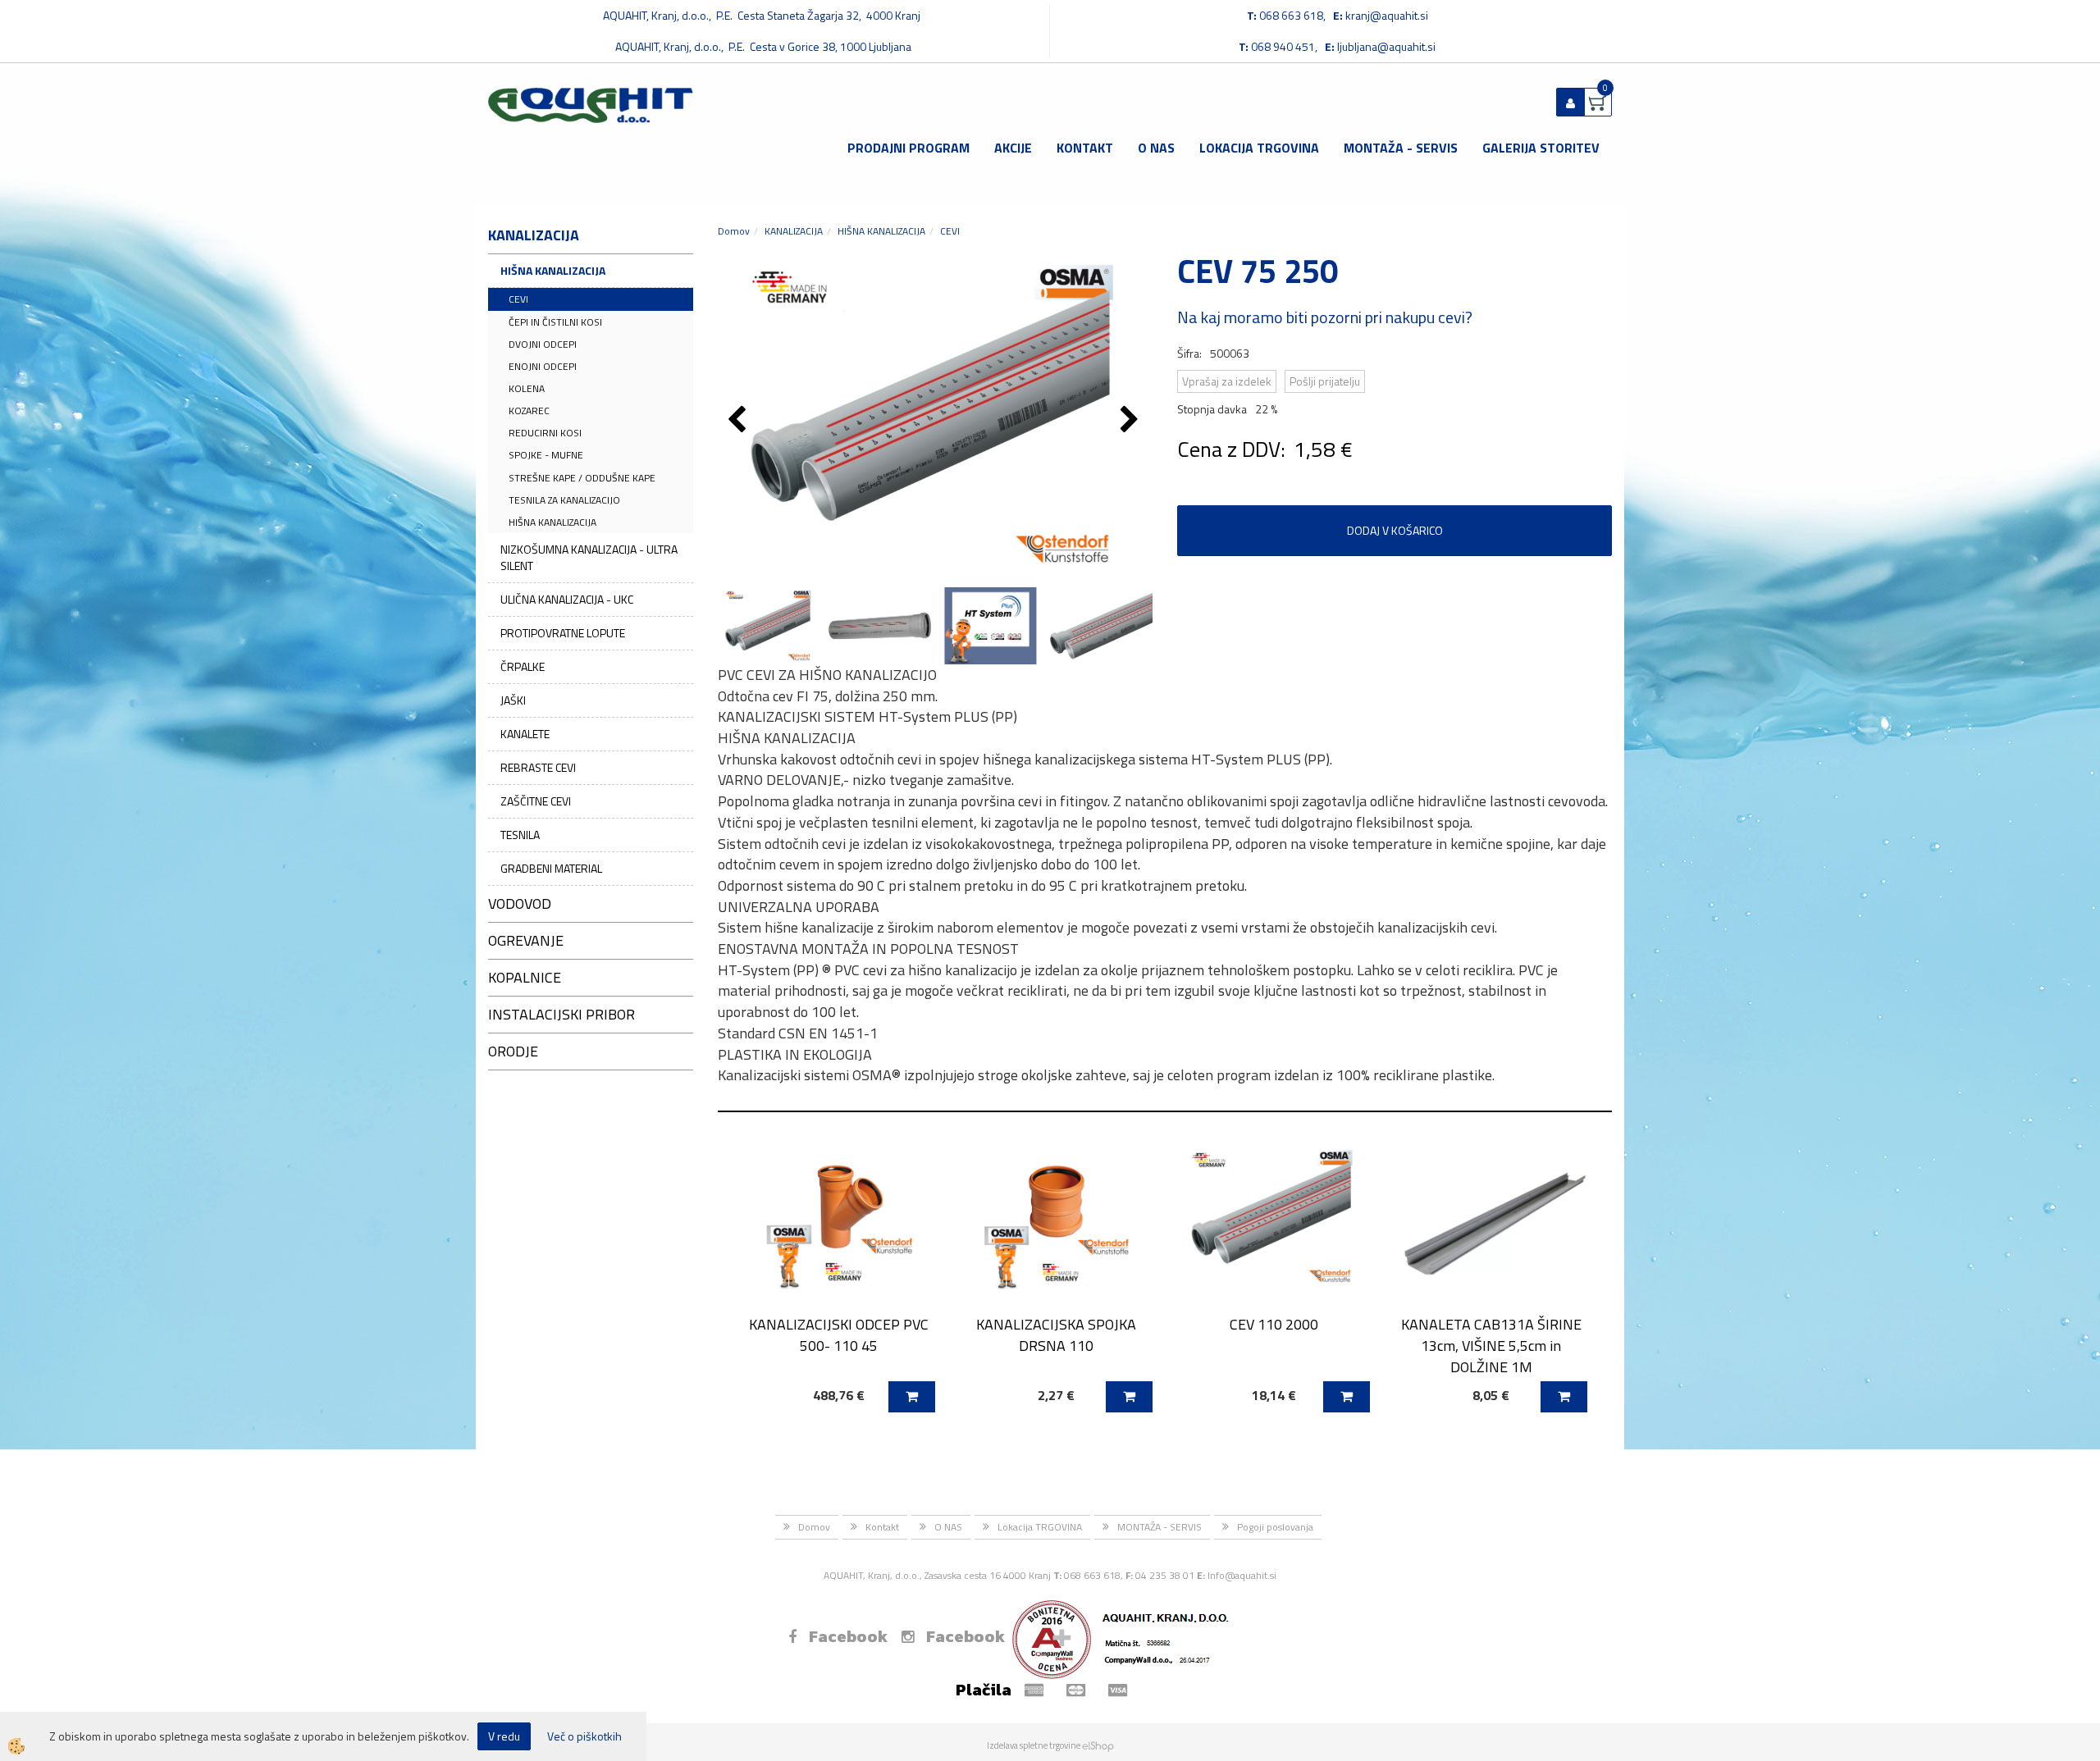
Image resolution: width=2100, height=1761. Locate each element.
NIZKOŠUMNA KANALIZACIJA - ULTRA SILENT (589, 557)
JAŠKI (513, 700)
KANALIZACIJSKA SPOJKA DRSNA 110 (1056, 1334)
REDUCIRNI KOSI (545, 433)
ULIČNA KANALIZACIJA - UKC (567, 599)
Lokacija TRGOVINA (1259, 148)
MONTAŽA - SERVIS (1401, 148)
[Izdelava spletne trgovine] (1098, 1745)
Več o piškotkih (584, 1736)
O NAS (1156, 148)
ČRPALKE (523, 666)
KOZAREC (529, 411)
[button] (1132, 421)
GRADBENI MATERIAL (551, 868)
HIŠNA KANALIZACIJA (553, 270)
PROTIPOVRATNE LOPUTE (563, 633)
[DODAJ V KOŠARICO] (912, 1397)
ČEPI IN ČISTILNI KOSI (555, 322)
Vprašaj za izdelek (1227, 381)
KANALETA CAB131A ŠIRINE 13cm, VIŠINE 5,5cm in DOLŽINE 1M (1491, 1345)
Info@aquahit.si (1242, 1575)
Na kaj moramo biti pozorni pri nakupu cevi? (1325, 317)
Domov (734, 231)
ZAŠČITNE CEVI (536, 801)
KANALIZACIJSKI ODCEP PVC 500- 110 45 (839, 1334)
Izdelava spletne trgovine (1034, 1745)
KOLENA (527, 388)
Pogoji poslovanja (1275, 1527)
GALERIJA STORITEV (1541, 148)
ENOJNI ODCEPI (543, 366)
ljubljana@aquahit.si (1386, 46)
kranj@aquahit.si (1387, 15)
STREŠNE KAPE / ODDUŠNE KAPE (582, 478)
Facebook (848, 1636)
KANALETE (525, 734)
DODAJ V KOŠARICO (1395, 530)
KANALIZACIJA (794, 231)
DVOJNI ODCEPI (543, 344)
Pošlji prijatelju (1325, 381)
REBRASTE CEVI (538, 767)
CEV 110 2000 (1274, 1324)
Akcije (1013, 148)
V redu (504, 1736)
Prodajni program (908, 148)
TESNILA (520, 835)
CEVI (518, 299)
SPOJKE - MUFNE (546, 455)
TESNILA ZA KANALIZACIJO (564, 500)
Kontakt (1085, 148)
